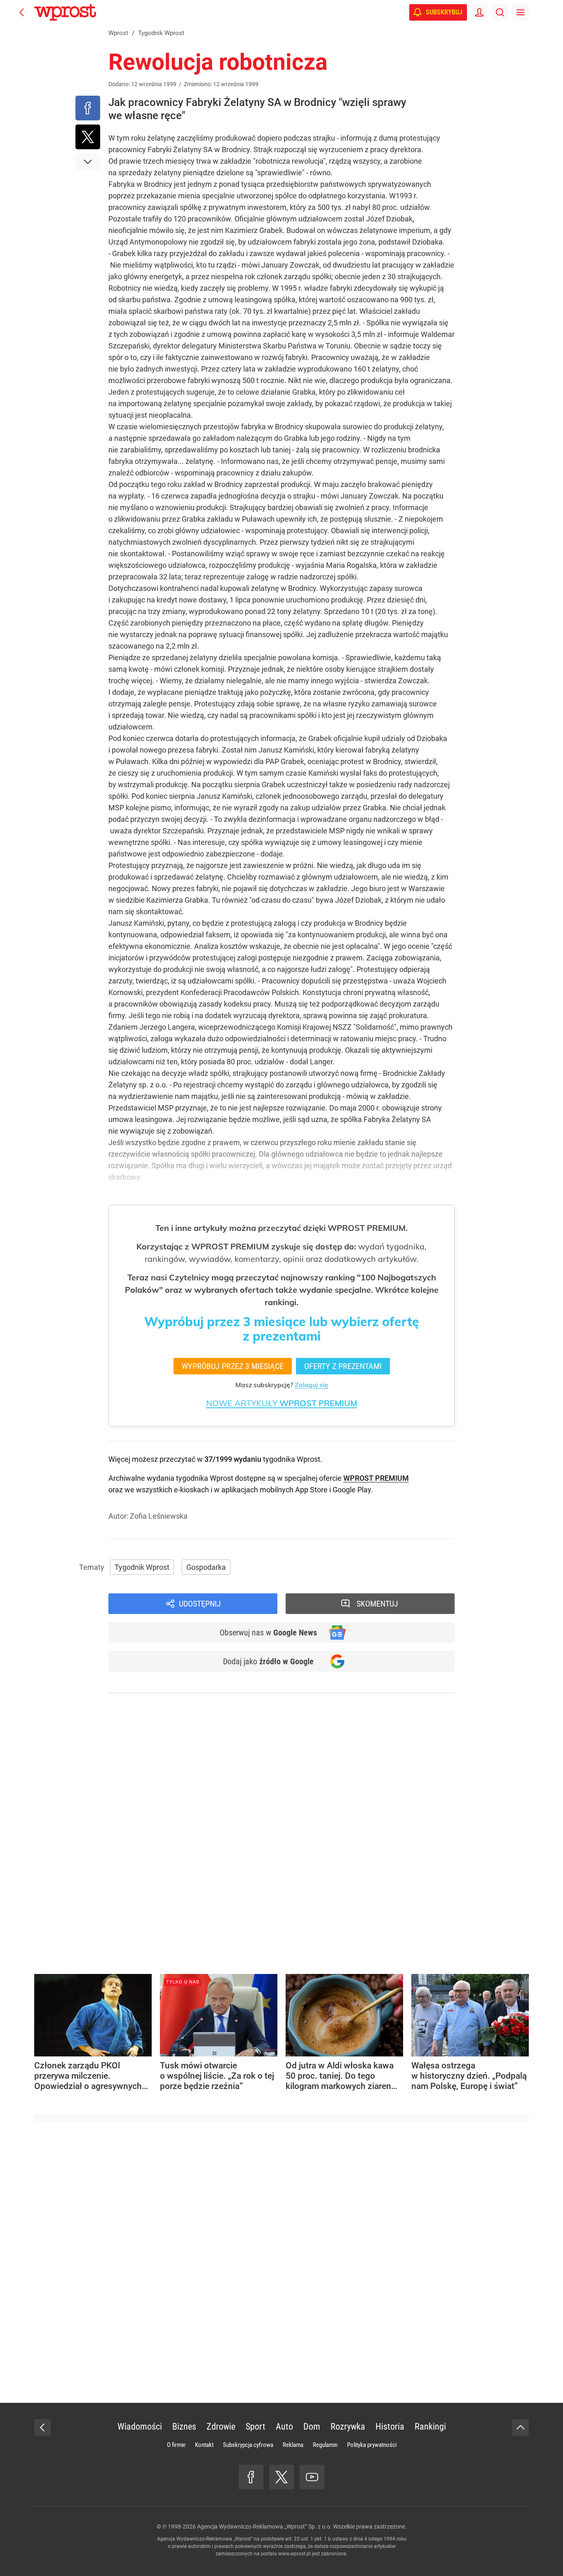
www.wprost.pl (294, 2554)
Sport (256, 2427)
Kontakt (204, 2445)
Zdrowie (221, 2427)
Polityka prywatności (372, 2445)
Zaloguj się (311, 1385)
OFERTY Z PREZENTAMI (343, 1366)
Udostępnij (200, 1604)
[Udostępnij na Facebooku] (88, 108)
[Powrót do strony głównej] (42, 2428)
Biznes (184, 2427)
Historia (390, 2427)
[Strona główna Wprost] (65, 12)
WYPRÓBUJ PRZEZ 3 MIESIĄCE (233, 1366)
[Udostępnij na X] (88, 137)
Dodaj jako (268, 1661)
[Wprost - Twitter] (281, 2477)
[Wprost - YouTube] (312, 2477)
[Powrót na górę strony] (521, 2428)
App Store (311, 1490)
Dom (312, 2427)
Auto (284, 2427)
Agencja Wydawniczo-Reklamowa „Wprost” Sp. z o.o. (264, 2527)
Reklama (293, 2445)
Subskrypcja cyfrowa (248, 2445)
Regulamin (325, 2445)
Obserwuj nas (268, 1633)
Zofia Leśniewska (159, 1516)
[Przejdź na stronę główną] (22, 12)
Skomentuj (377, 1604)
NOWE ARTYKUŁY (282, 1403)
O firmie (176, 2445)
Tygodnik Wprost (142, 1567)
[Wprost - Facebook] (251, 2477)
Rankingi (430, 2427)
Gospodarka (206, 1567)
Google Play (352, 1490)
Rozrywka (348, 2427)
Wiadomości (140, 2427)
